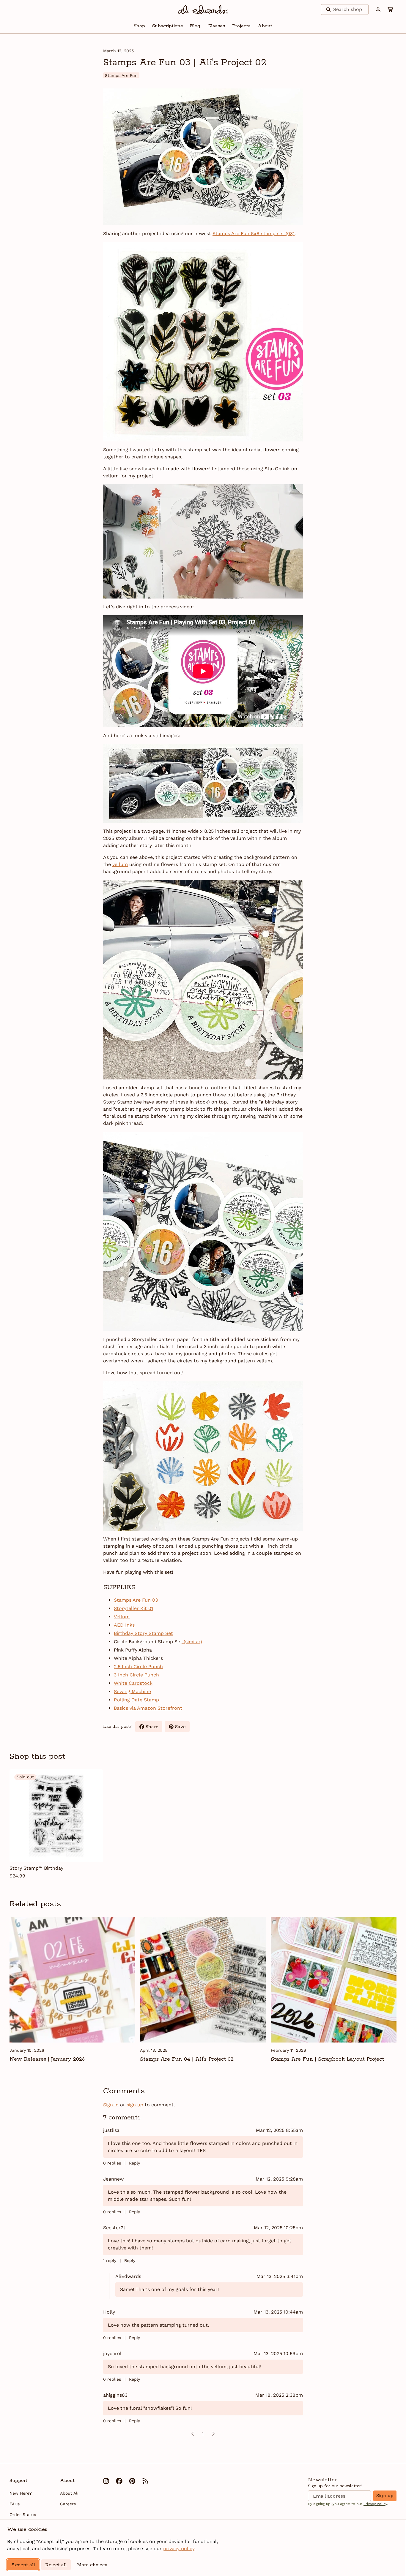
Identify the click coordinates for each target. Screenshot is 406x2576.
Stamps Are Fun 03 (136, 1600)
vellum (120, 864)
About (265, 26)
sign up (135, 2105)
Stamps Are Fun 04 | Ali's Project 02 (187, 2059)
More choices (92, 2565)
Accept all (23, 2565)
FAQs (15, 2504)
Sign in (111, 2105)
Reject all (56, 2565)
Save (182, 1728)
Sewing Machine (132, 1691)
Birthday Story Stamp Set (143, 1633)
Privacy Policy (375, 2504)
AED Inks (124, 1625)
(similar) (192, 1642)
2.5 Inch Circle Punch (138, 1667)
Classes (216, 26)
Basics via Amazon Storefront (148, 1708)
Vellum (122, 1617)
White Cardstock (133, 1683)
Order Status (23, 2515)
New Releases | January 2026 (47, 2059)
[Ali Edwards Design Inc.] (203, 10)
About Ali (69, 2493)
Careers (68, 2504)
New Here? (21, 2493)
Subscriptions (167, 26)
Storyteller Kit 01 (133, 1608)
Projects (241, 26)
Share (154, 1728)
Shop (139, 26)
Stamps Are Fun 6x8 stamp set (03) (254, 233)
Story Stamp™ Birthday (36, 1868)
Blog (195, 26)
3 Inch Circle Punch (136, 1675)
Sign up (385, 2496)
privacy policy (179, 2549)
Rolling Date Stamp (136, 1700)
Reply (134, 2163)
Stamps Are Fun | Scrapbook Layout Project (327, 2059)
